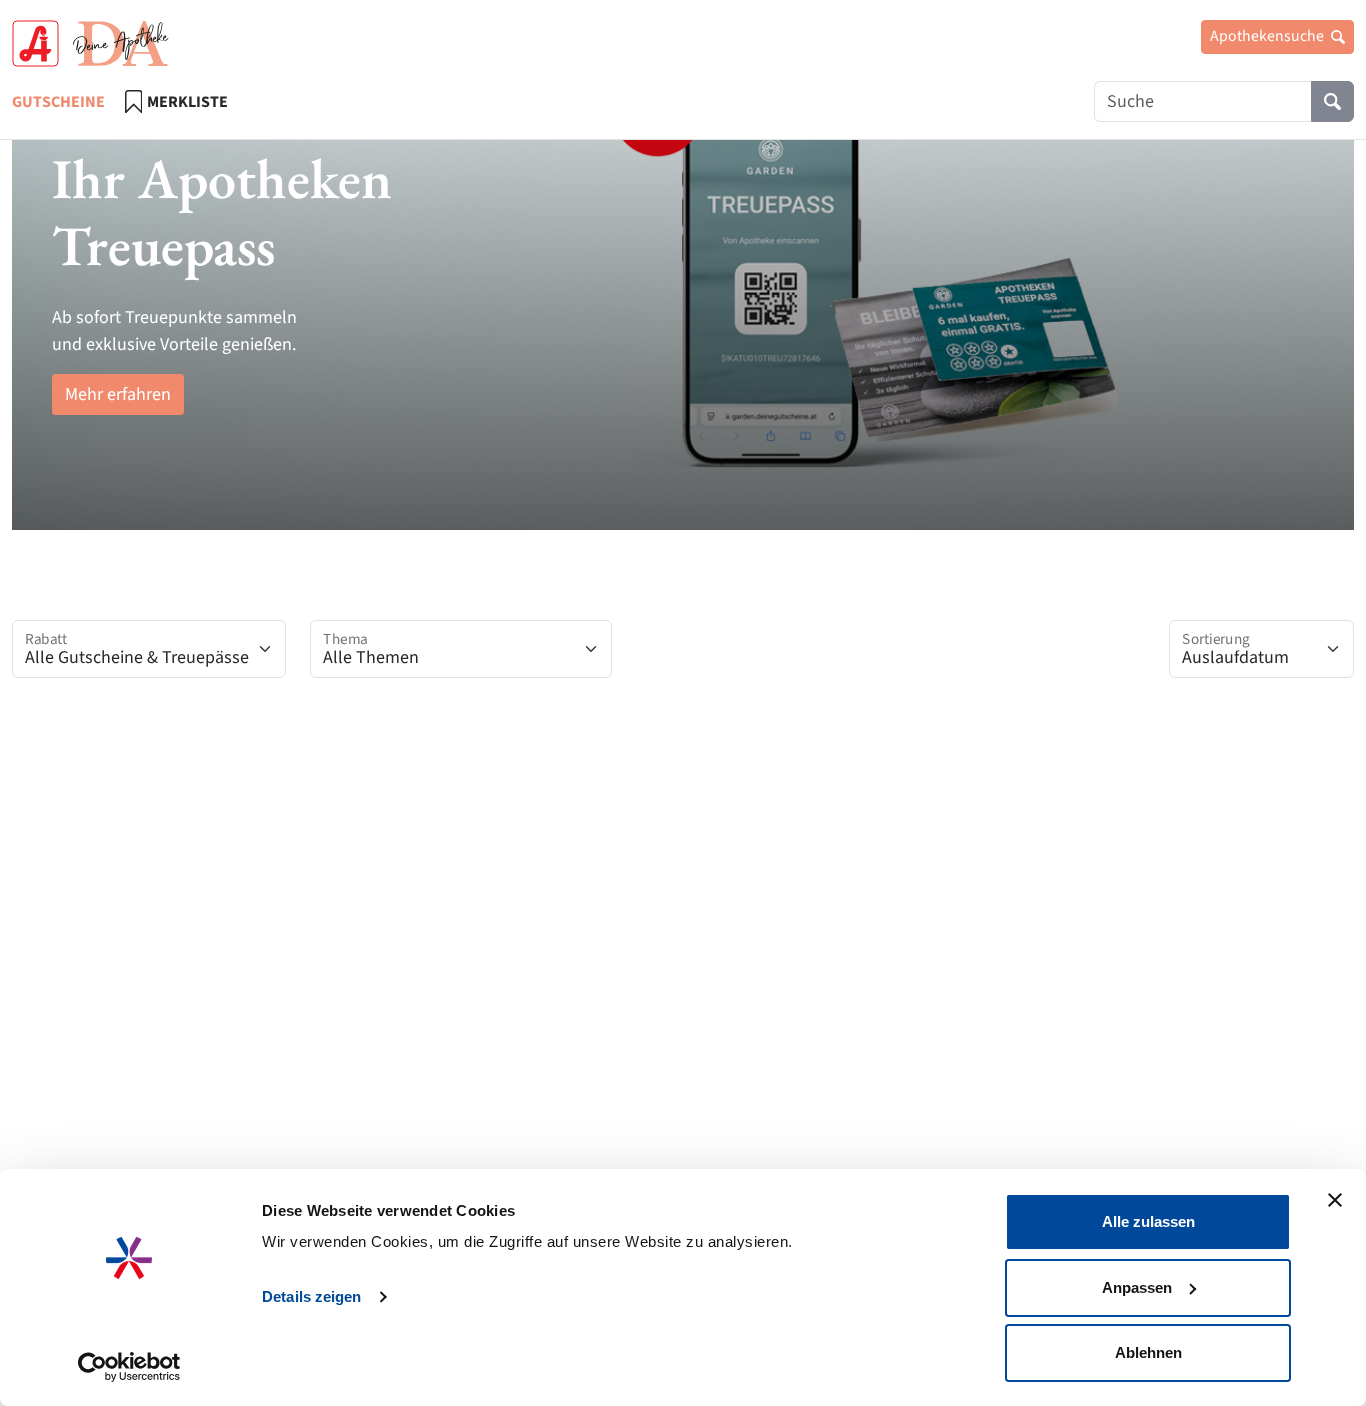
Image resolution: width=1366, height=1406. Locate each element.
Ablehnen (1148, 1352)
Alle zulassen (1148, 1221)
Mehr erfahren (118, 394)
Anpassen (1137, 1287)
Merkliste (187, 102)
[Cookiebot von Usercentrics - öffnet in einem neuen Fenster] (129, 1367)
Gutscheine (58, 102)
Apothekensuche (1268, 36)
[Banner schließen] (1335, 1200)
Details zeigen (311, 1296)
